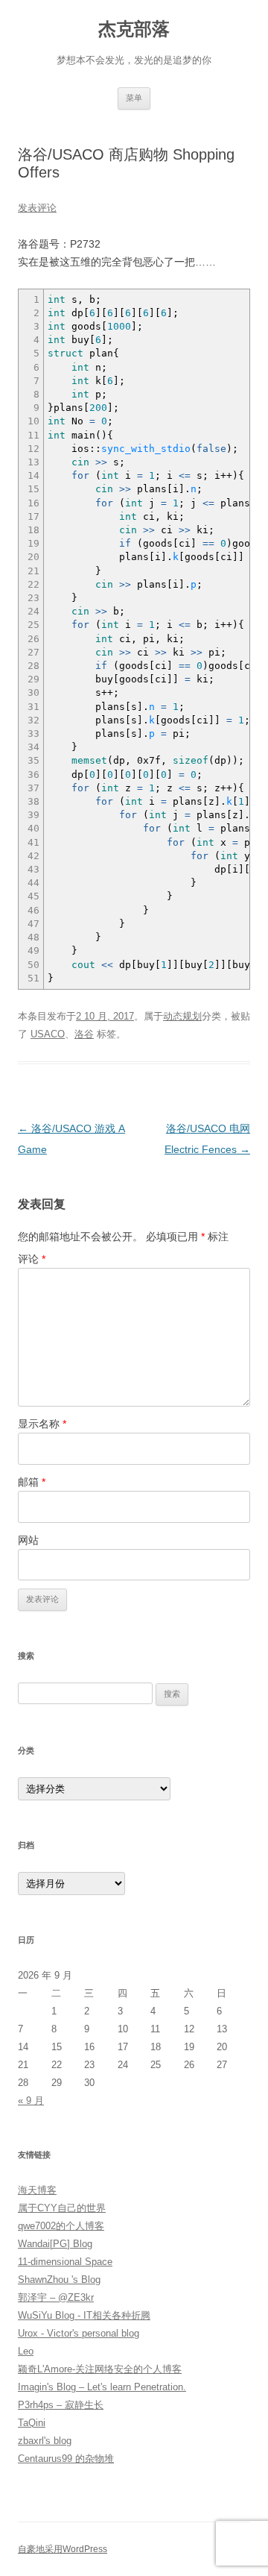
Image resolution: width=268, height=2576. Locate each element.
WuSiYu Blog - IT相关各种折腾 (84, 2315)
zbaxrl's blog (45, 2441)
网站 (28, 1540)
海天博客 (37, 2190)
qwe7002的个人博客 (61, 2226)
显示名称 (42, 1424)
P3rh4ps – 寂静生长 (61, 2405)
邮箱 (32, 1482)
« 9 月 (31, 2101)
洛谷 (84, 1034)
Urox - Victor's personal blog (79, 2333)
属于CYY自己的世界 (62, 2208)
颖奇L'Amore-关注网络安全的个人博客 (100, 2369)
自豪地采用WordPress (63, 2549)
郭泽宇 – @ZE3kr (56, 2297)
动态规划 (182, 1016)
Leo (26, 2351)
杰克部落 (134, 29)
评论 (32, 1259)
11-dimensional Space (65, 2262)
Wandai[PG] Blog (55, 2244)
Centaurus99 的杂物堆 (66, 2459)
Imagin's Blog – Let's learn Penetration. (102, 2387)
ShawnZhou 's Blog (59, 2280)
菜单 (134, 98)
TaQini (32, 2423)
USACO (48, 1034)
